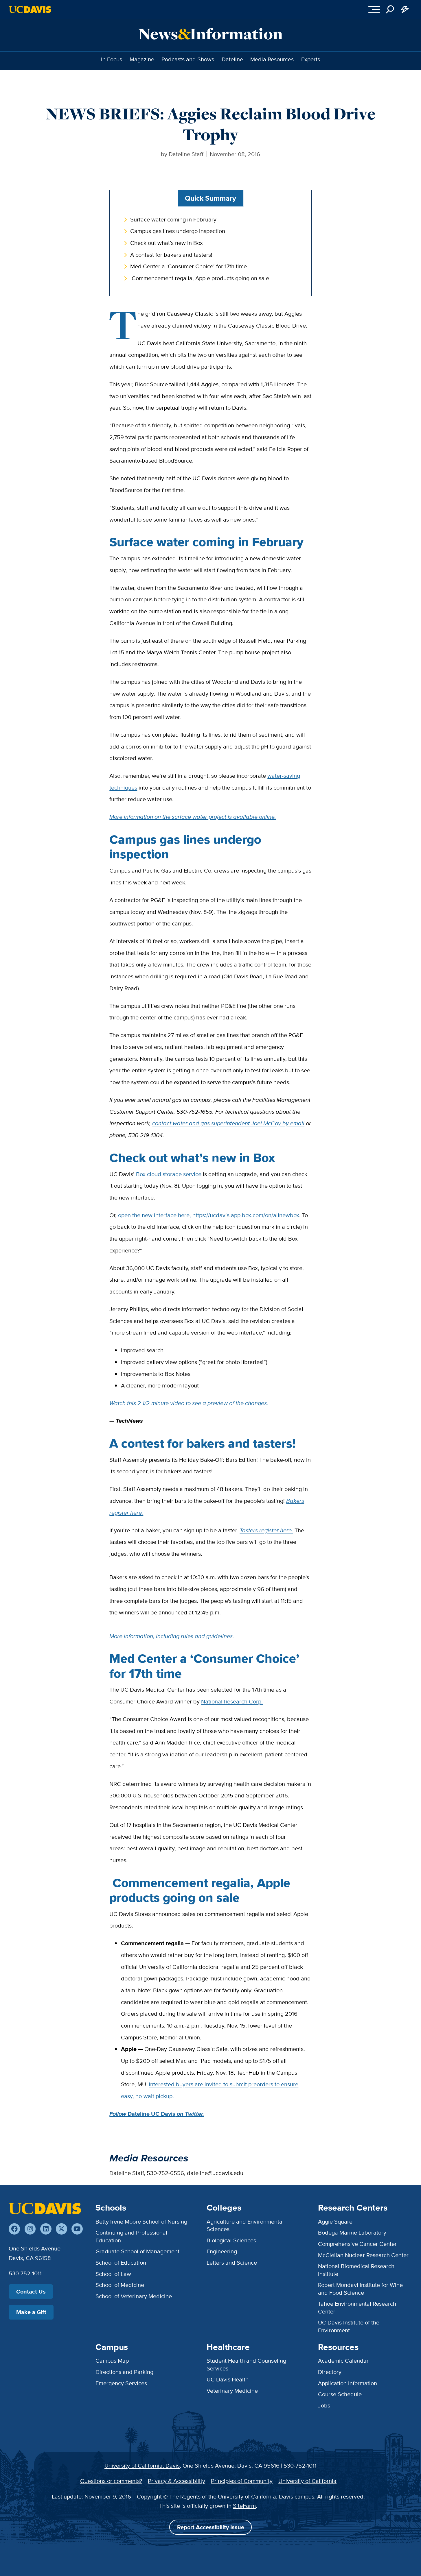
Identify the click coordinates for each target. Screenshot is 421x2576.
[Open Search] (390, 10)
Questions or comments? (111, 2481)
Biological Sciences (231, 2240)
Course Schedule (340, 2394)
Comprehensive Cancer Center (357, 2244)
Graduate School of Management (137, 2251)
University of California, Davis (142, 2465)
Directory (330, 2372)
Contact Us (31, 2292)
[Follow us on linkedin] (46, 2229)
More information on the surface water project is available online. (193, 817)
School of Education (121, 2262)
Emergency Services (121, 2383)
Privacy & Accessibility (177, 2481)
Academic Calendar (343, 2360)
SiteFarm (244, 2506)
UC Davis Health (228, 2379)
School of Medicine (120, 2285)
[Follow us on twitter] (61, 2229)
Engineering (222, 2251)
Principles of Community (242, 2481)
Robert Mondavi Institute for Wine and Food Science (360, 2288)
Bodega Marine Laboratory (352, 2232)
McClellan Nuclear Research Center (363, 2255)
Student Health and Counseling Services (246, 2364)
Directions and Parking (124, 2372)
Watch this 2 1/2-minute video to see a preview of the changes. (189, 1403)
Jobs (324, 2405)
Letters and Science (232, 2262)
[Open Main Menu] (374, 10)
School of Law (113, 2274)
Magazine (142, 59)
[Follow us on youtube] (77, 2229)
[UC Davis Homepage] (30, 10)
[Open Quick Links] (405, 10)
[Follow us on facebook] (14, 2229)
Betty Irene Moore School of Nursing (141, 2221)
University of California (307, 2481)
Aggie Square (335, 2221)
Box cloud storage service (169, 1174)
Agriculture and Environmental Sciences (245, 2225)
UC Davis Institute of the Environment (349, 2326)
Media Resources (272, 59)
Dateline (232, 59)
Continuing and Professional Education (131, 2236)
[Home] (45, 2209)
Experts (311, 59)
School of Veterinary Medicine (134, 2296)
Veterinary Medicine (232, 2391)
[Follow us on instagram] (30, 2229)
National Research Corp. (232, 1701)
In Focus (112, 59)
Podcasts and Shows (188, 59)
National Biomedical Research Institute (356, 2270)
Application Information (348, 2383)
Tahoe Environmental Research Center (357, 2307)
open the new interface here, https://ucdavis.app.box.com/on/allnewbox (209, 1215)
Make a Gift (31, 2312)
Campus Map (112, 2360)
